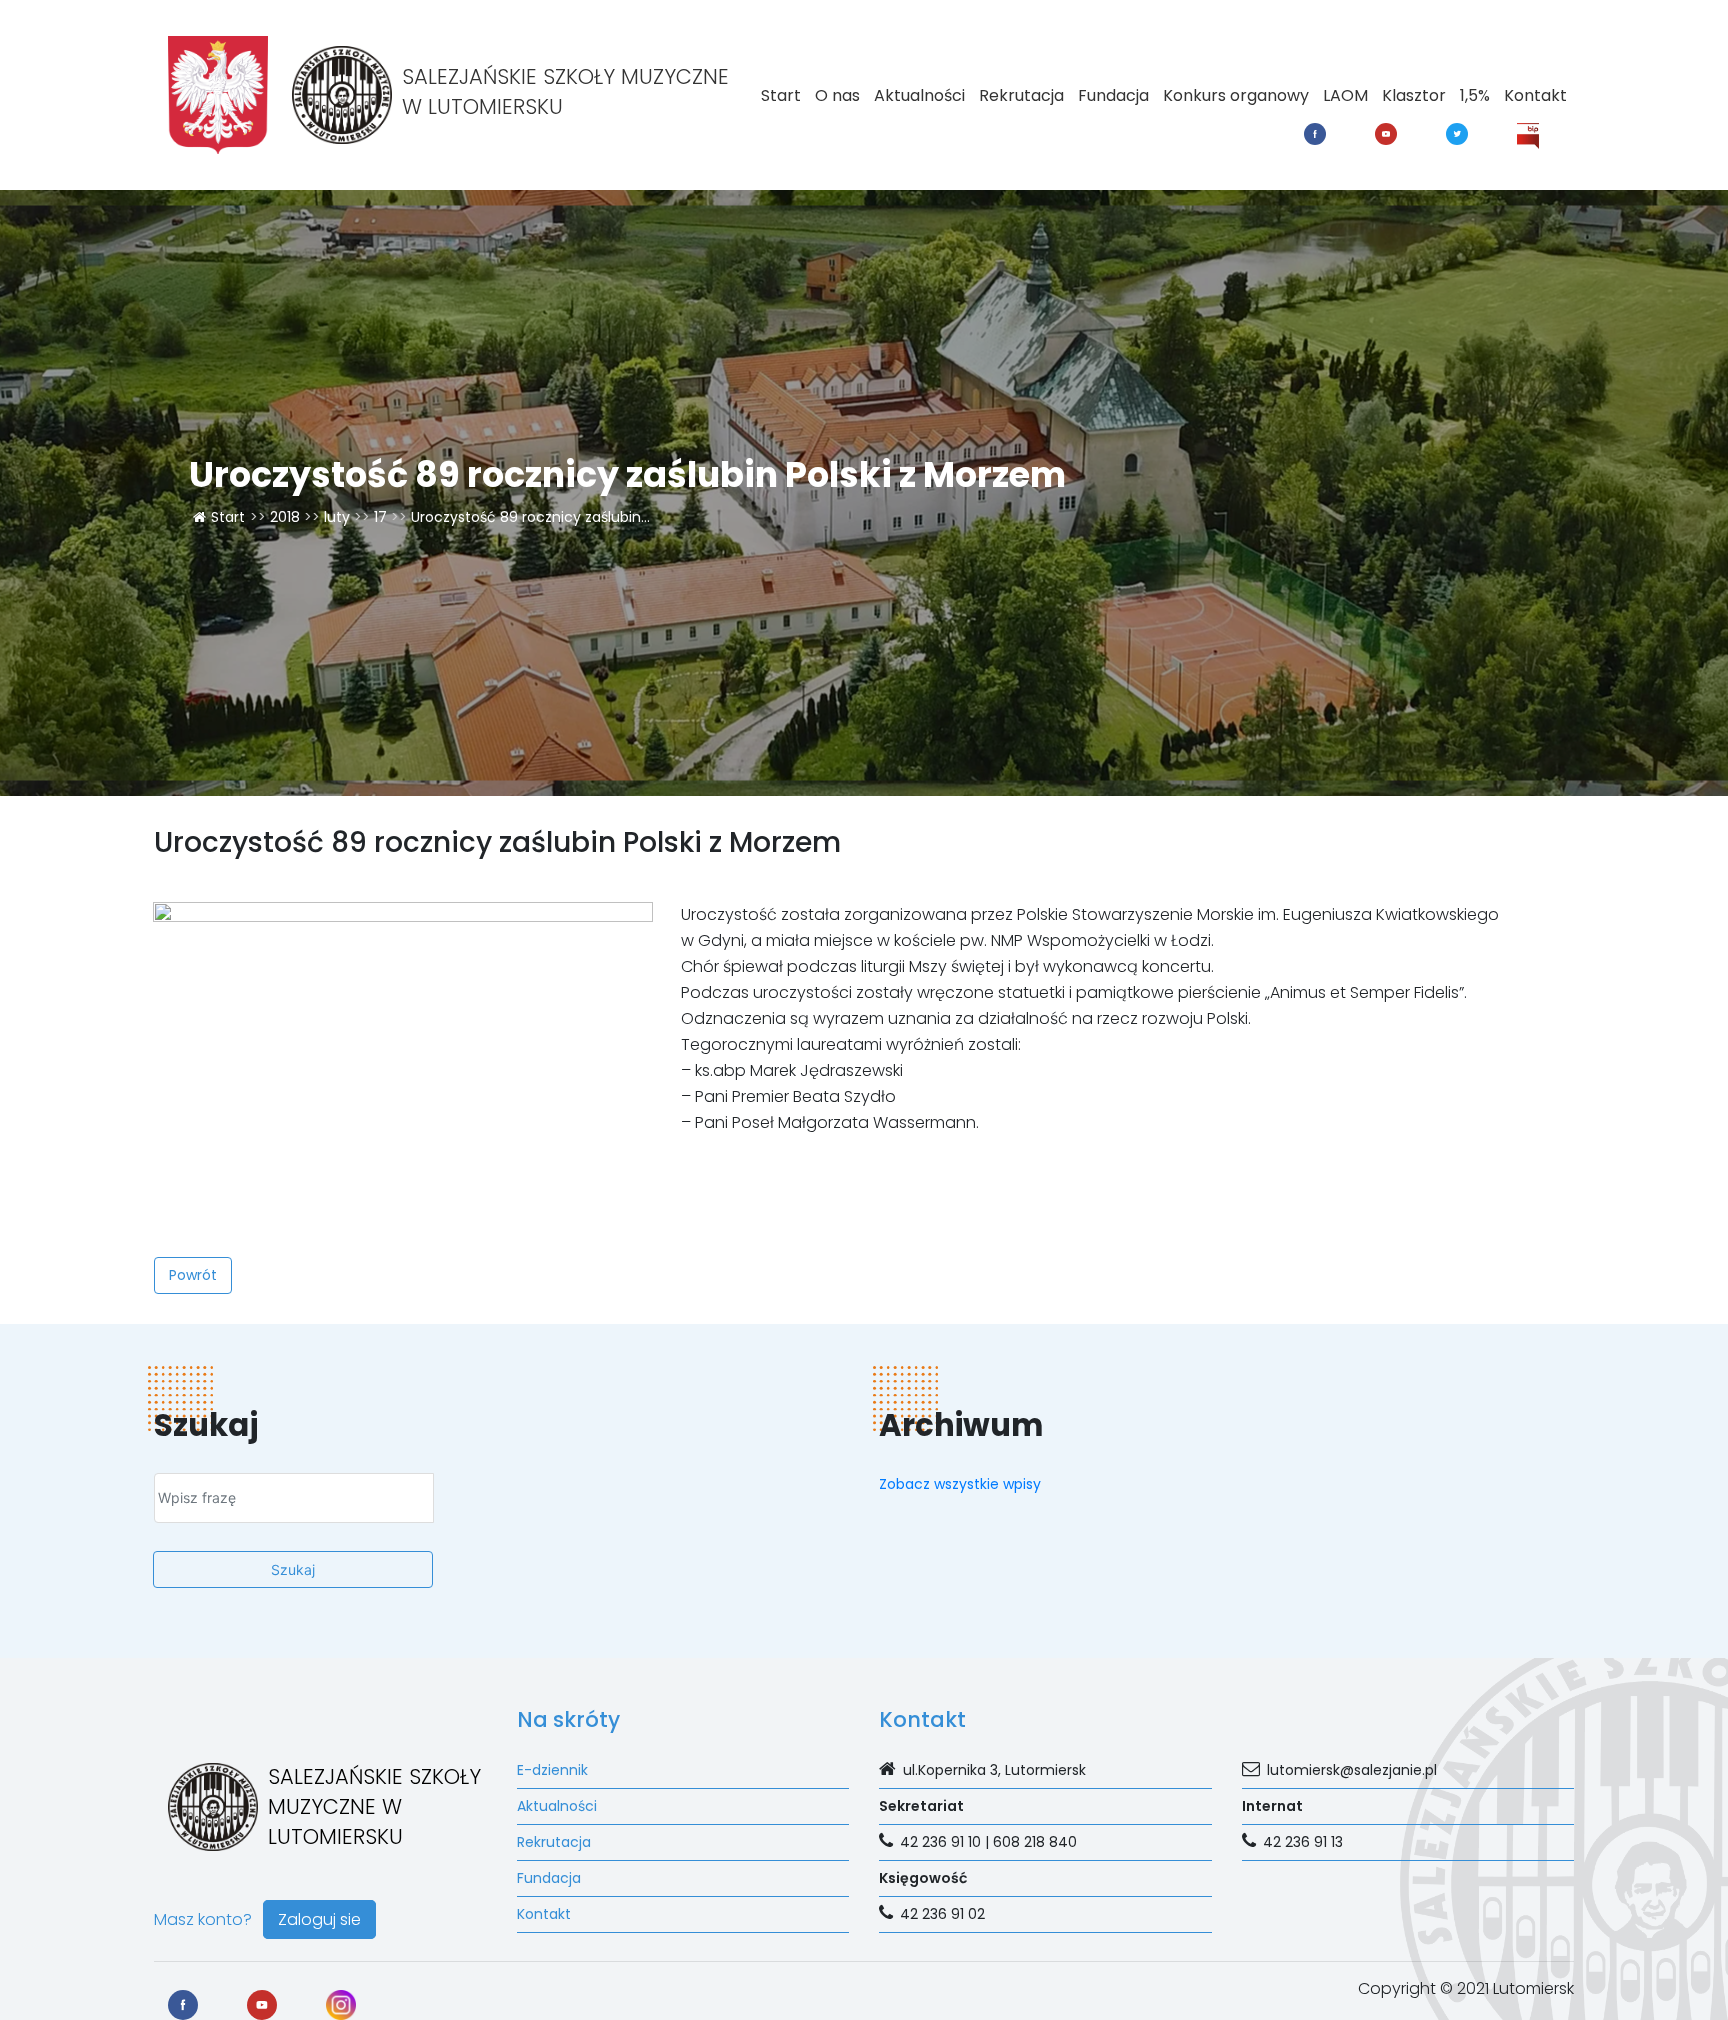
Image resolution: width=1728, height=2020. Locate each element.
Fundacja (1113, 95)
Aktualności (919, 95)
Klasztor (1414, 95)
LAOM (1345, 95)
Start (781, 95)
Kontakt (1535, 95)
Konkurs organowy (1236, 95)
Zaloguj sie (319, 1919)
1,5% (1475, 95)
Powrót (193, 1275)
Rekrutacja (1021, 95)
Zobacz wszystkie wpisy (960, 1484)
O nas (837, 95)
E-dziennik (552, 1770)
